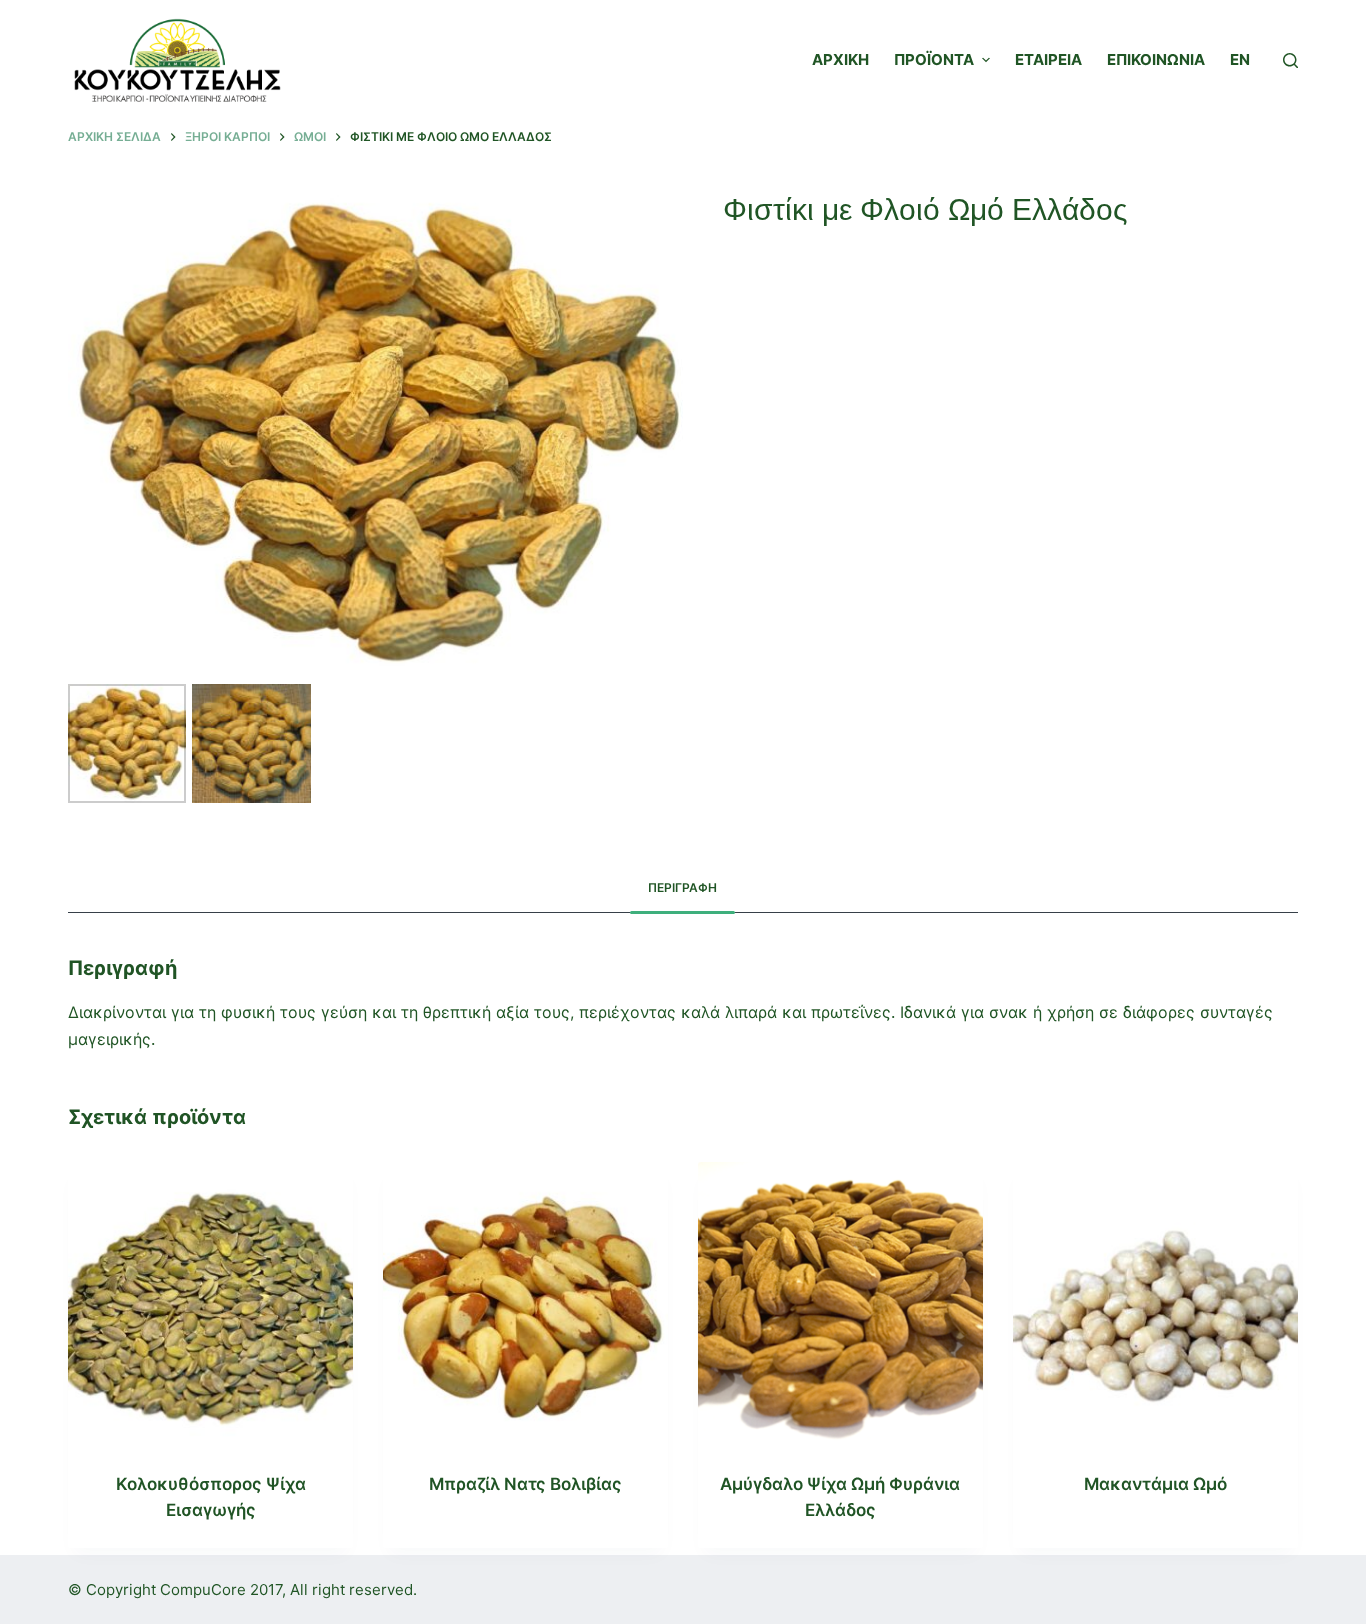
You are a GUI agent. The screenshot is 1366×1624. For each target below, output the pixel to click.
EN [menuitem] (1240, 59)
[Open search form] (1290, 60)
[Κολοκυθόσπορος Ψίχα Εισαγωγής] (210, 1304)
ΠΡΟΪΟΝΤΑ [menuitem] (934, 59)
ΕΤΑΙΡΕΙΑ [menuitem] (1048, 59)
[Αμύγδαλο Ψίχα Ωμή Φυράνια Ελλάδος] (840, 1304)
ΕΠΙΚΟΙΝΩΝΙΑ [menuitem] (1156, 59)
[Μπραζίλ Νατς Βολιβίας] (525, 1304)
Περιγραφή (682, 887)
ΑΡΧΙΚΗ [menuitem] (840, 59)
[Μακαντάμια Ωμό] (1155, 1304)
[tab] (682, 888)
